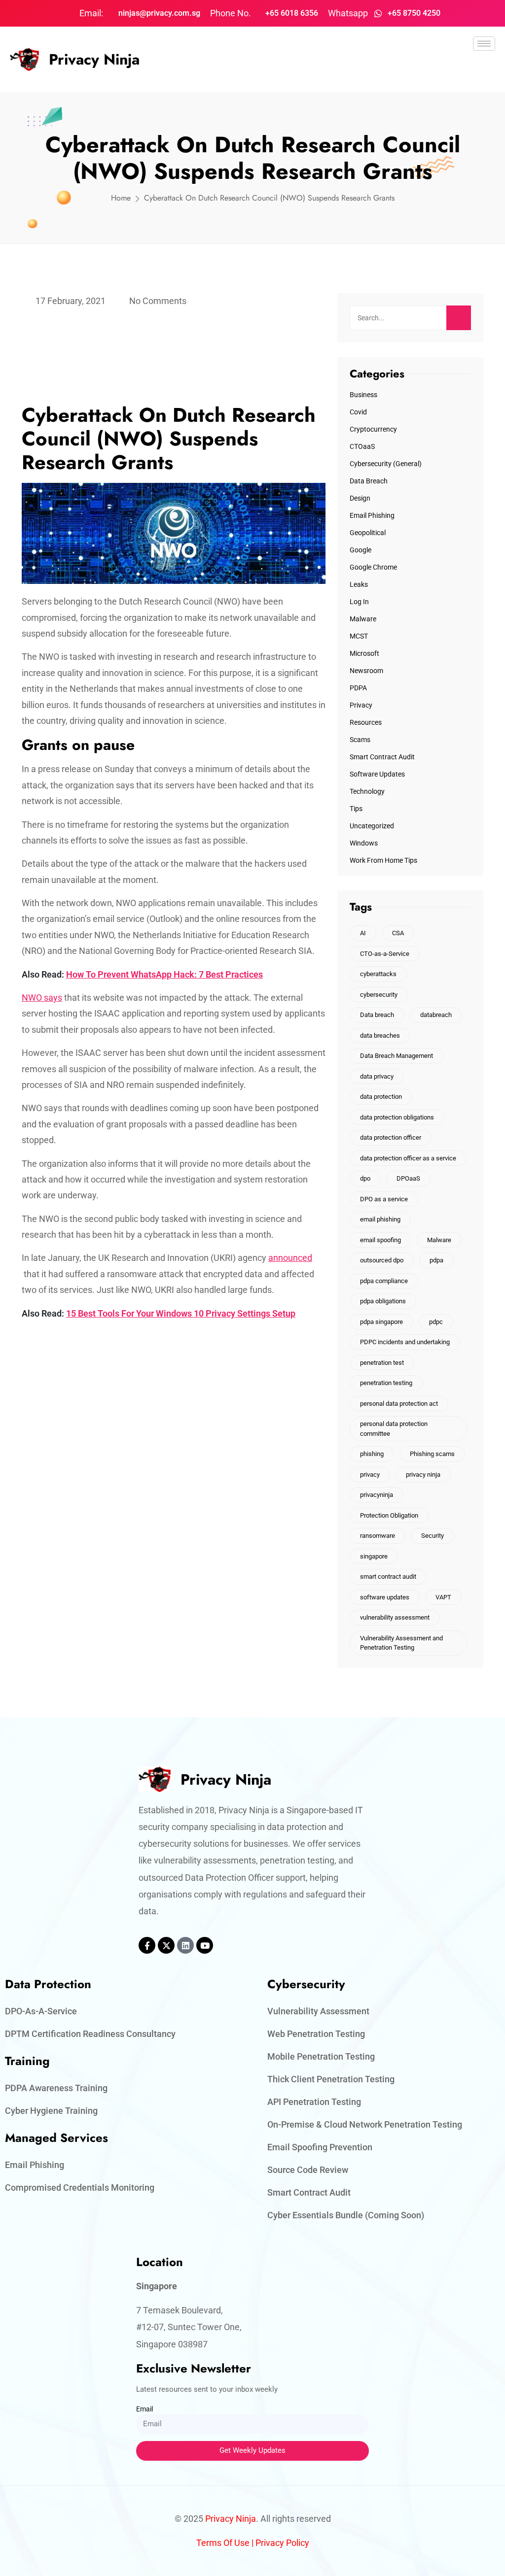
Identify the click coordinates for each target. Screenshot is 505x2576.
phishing (372, 1454)
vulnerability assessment (395, 1617)
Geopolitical (368, 533)
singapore (374, 1556)
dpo (365, 1178)
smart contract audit (388, 1576)
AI (363, 933)
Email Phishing (372, 515)
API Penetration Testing (314, 2102)
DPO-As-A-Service (41, 2011)
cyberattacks (378, 974)
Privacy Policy (282, 2543)
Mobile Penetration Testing (321, 2056)
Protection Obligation (389, 1515)
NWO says (42, 998)
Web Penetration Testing (316, 2034)
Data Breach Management (397, 1056)
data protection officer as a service (408, 1158)
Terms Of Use (223, 2543)
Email (144, 2409)
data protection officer (391, 1137)
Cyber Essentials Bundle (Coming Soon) (346, 2215)
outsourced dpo (382, 1260)
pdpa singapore (381, 1322)
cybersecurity (379, 995)
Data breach (377, 1015)
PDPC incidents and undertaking (405, 1342)
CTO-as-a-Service (385, 954)
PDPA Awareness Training (56, 2088)
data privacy (377, 1076)
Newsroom (366, 671)
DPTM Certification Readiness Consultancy (90, 2034)
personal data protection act (399, 1404)
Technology (367, 791)
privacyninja (377, 1495)
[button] (484, 71)
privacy (370, 1474)
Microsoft (364, 653)
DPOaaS (408, 1178)
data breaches (380, 1035)
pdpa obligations (383, 1301)
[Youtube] (205, 1945)
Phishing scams (432, 1454)
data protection (381, 1097)
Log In (359, 602)
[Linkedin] (185, 1945)
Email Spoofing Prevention (320, 2147)
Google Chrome (373, 567)
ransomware (378, 1536)
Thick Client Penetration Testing (331, 2079)
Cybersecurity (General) (386, 464)
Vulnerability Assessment (318, 2011)
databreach (436, 1015)
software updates (385, 1597)
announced (290, 1258)
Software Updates (377, 774)
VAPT (443, 1597)
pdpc (436, 1322)
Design (360, 498)
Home (121, 198)
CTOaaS (362, 446)
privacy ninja (423, 1474)
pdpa (436, 1260)
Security (433, 1536)
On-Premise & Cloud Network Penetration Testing (365, 2124)
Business (363, 395)
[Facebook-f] (147, 1945)
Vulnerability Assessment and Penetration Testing (401, 1643)
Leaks (359, 584)
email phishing (380, 1219)
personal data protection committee (394, 1429)
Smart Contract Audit (382, 757)
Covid (358, 412)
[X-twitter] (166, 1945)
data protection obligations (397, 1117)
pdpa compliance (384, 1281)
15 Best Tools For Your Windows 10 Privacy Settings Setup (181, 1313)
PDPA (358, 688)
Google (361, 550)
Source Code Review (308, 2170)
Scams (360, 740)
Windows (364, 843)
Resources (366, 722)
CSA (398, 933)
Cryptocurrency (373, 429)
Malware (363, 619)
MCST (359, 636)
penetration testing (386, 1383)
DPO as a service (384, 1199)
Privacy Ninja (94, 59)
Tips (356, 809)
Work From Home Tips (383, 860)
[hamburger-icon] (484, 44)
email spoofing (380, 1240)
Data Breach (369, 481)
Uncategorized (372, 826)
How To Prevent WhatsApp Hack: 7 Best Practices (164, 974)
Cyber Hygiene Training (51, 2111)
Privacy (361, 705)
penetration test (382, 1363)
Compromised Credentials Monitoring (80, 2187)
